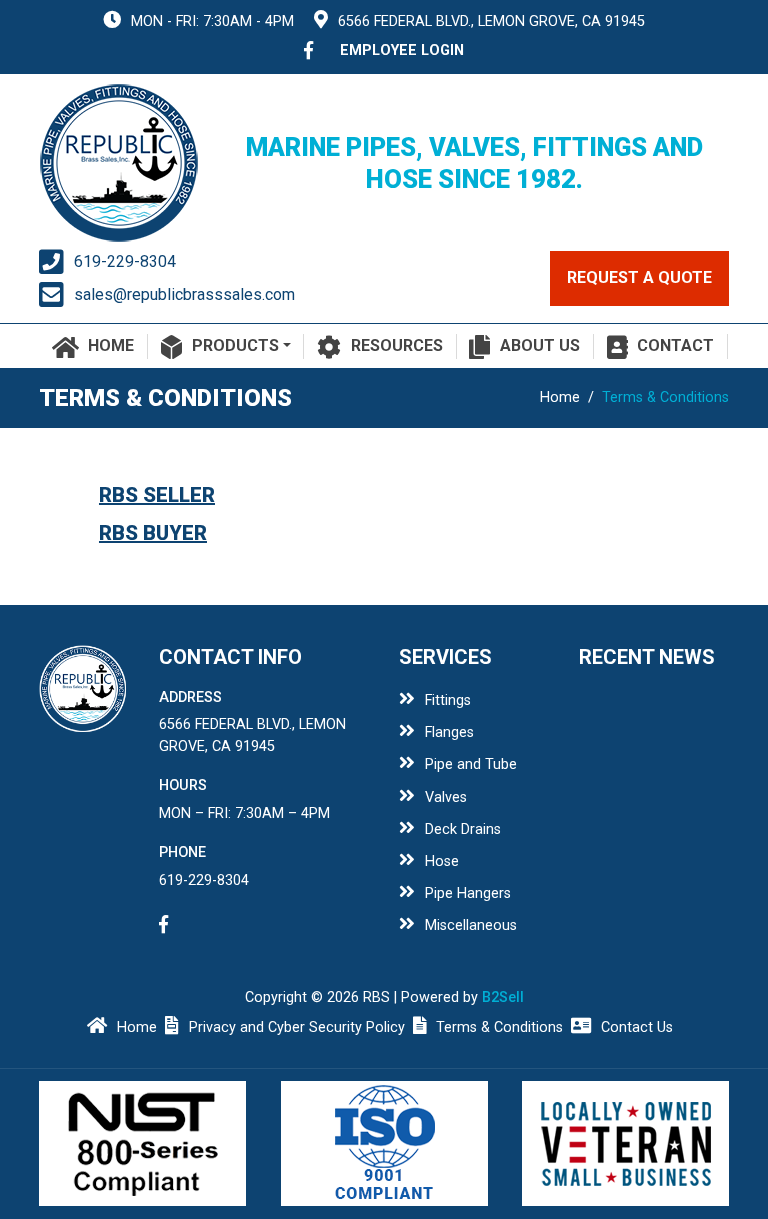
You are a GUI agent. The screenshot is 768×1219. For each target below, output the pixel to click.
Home (111, 345)
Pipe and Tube (471, 764)
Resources (397, 345)
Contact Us (637, 1027)
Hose (442, 861)
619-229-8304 (125, 261)
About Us (540, 345)
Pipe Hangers (468, 893)
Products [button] (235, 345)
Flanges (449, 732)
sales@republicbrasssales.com (184, 294)
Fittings (448, 700)
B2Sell (503, 997)
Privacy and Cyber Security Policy (297, 1027)
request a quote (639, 277)
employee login (402, 50)
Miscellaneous (471, 925)
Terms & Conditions (499, 1027)
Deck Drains (463, 829)
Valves (446, 797)
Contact (675, 345)
